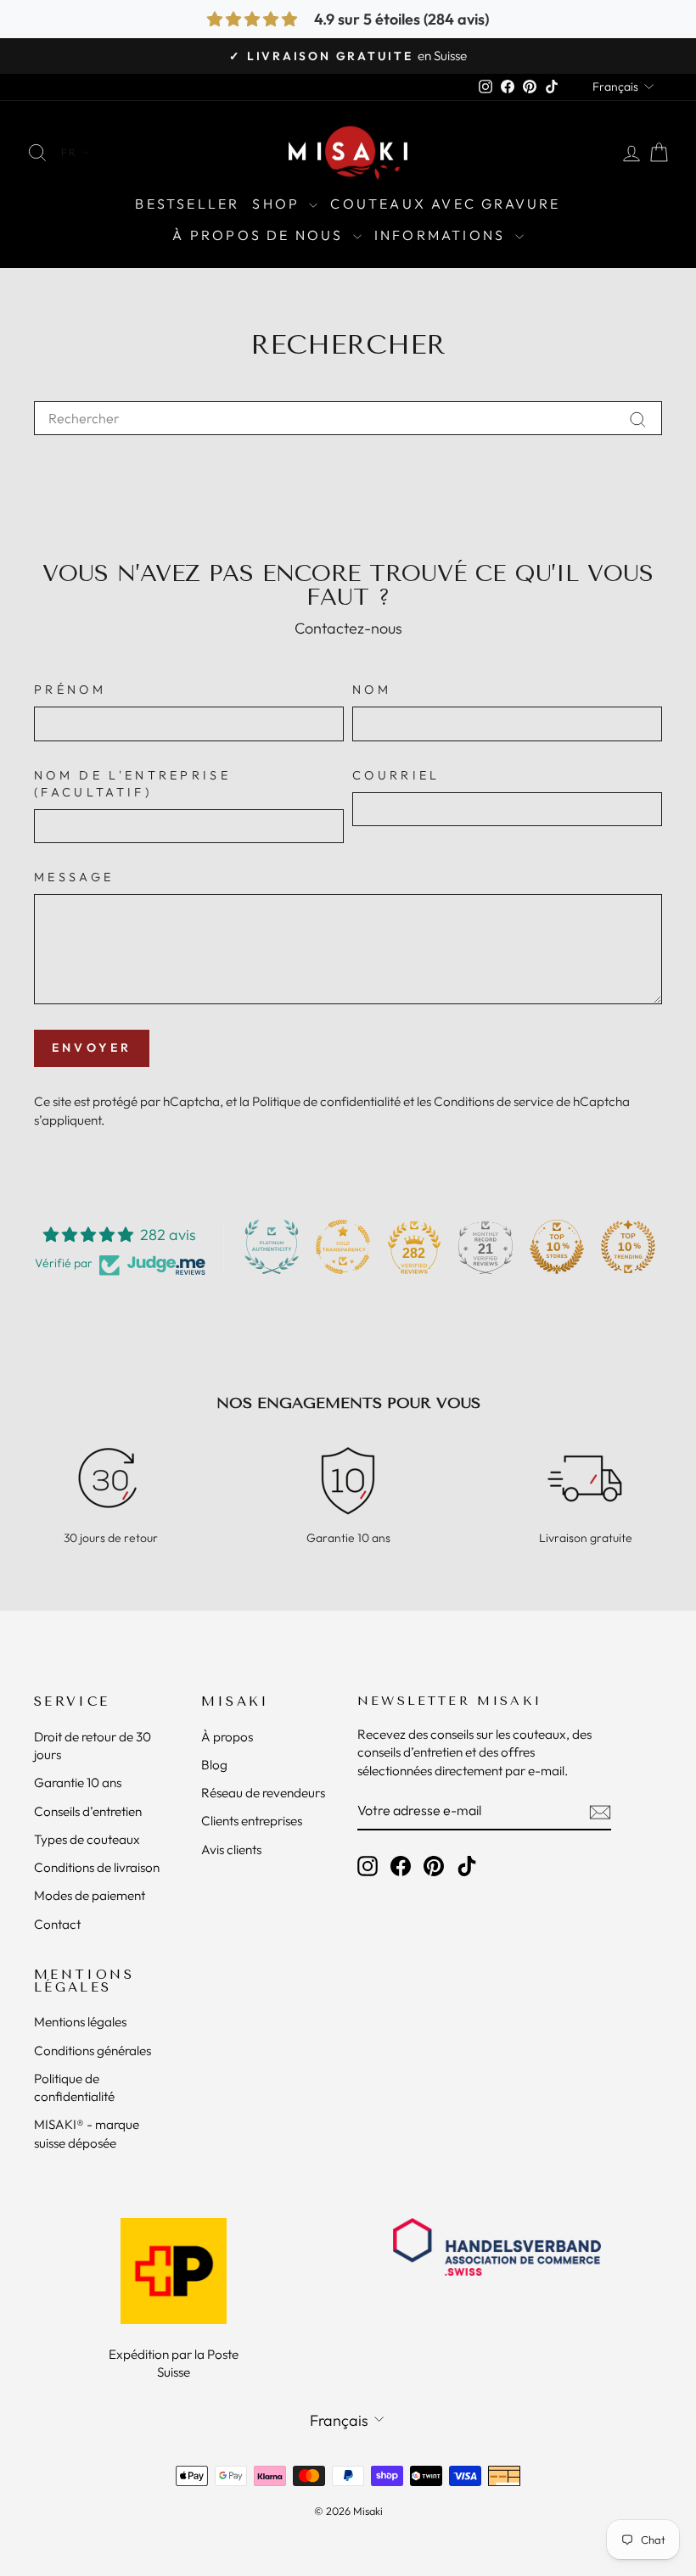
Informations (443, 235)
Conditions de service (494, 1101)
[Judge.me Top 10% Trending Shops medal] (628, 1247)
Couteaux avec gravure (445, 204)
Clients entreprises (252, 1821)
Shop (278, 204)
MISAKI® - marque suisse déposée (87, 2133)
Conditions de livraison (97, 1867)
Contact (57, 1924)
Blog (214, 1765)
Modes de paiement (90, 1895)
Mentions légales (84, 1981)
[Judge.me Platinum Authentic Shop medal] (272, 1247)
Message (74, 877)
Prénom (70, 690)
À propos (227, 1737)
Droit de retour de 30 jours (93, 1746)
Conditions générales (93, 2051)
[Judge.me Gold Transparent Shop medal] (343, 1247)
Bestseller (187, 204)
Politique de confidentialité (326, 1101)
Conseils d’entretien (88, 1811)
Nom (372, 690)
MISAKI (236, 1702)
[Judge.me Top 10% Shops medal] (557, 1247)
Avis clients (231, 1850)
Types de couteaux (87, 1839)
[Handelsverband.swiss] (497, 2247)
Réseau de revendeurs (263, 1793)
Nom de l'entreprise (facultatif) (132, 784)
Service (72, 1702)
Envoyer (92, 1048)
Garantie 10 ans (78, 1783)
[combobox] (348, 418)
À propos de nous (260, 235)
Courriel (396, 775)
